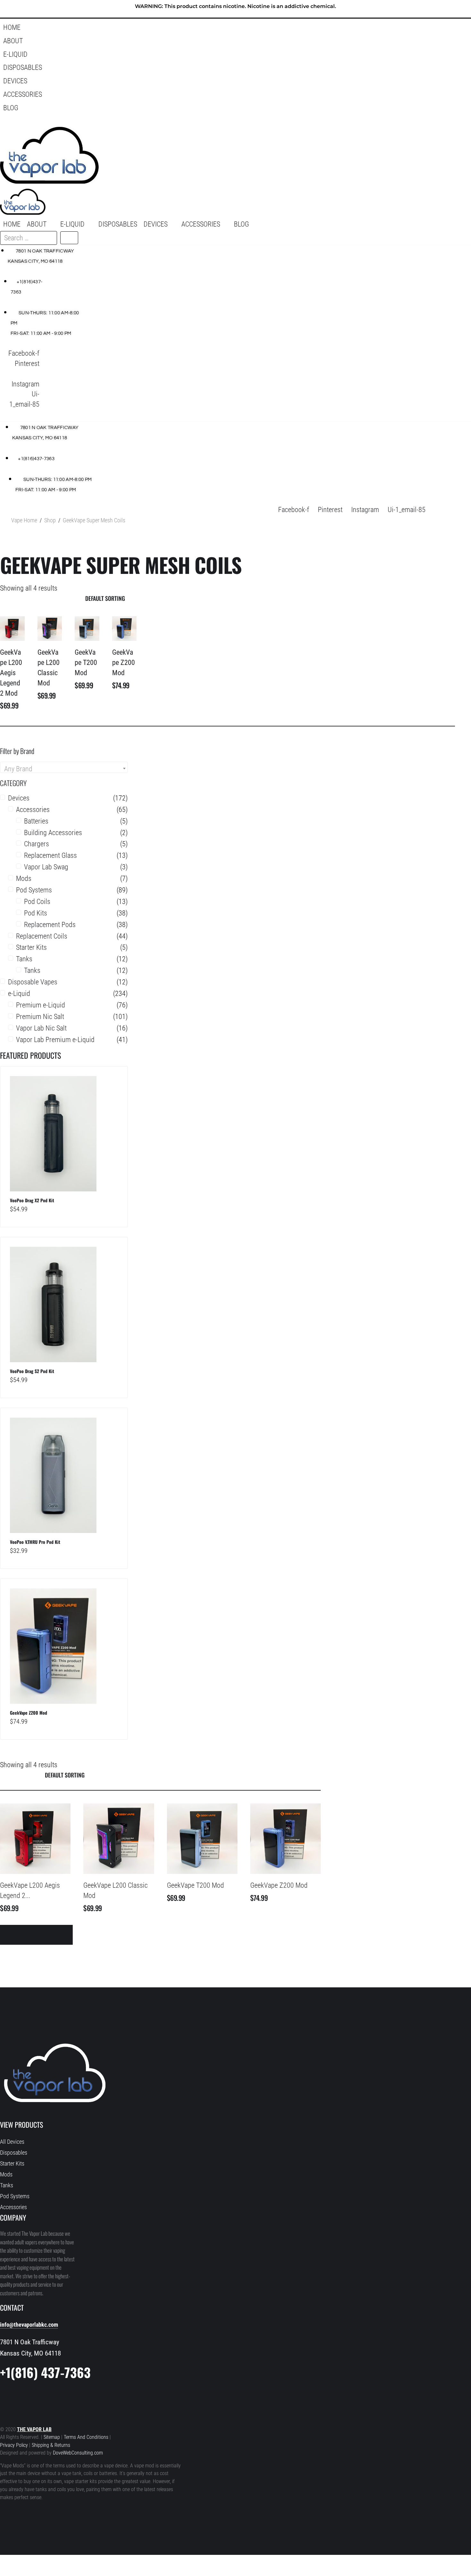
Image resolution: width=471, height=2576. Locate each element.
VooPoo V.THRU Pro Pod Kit (35, 1542)
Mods (24, 878)
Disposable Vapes (33, 982)
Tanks (24, 959)
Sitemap (52, 2437)
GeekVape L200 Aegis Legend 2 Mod (11, 673)
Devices (19, 798)
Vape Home (24, 520)
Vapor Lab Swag (46, 867)
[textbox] (64, 769)
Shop (50, 520)
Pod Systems (34, 890)
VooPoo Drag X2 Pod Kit (32, 1200)
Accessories (33, 810)
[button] (235, 41)
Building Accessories (53, 833)
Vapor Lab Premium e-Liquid (55, 1040)
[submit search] (69, 238)
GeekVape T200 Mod (86, 663)
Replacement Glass (50, 855)
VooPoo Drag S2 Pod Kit (32, 1371)
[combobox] (64, 767)
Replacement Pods (50, 925)
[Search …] (9, 121)
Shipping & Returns (51, 2445)
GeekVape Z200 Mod (124, 663)
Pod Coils (37, 902)
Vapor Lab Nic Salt (41, 1028)
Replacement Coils (42, 936)
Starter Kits (31, 947)
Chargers (37, 844)
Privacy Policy (14, 2445)
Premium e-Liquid (41, 1005)
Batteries (36, 821)
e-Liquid (19, 994)
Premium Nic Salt (40, 1017)
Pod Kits (36, 913)
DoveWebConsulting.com (78, 2453)
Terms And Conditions (86, 2437)
